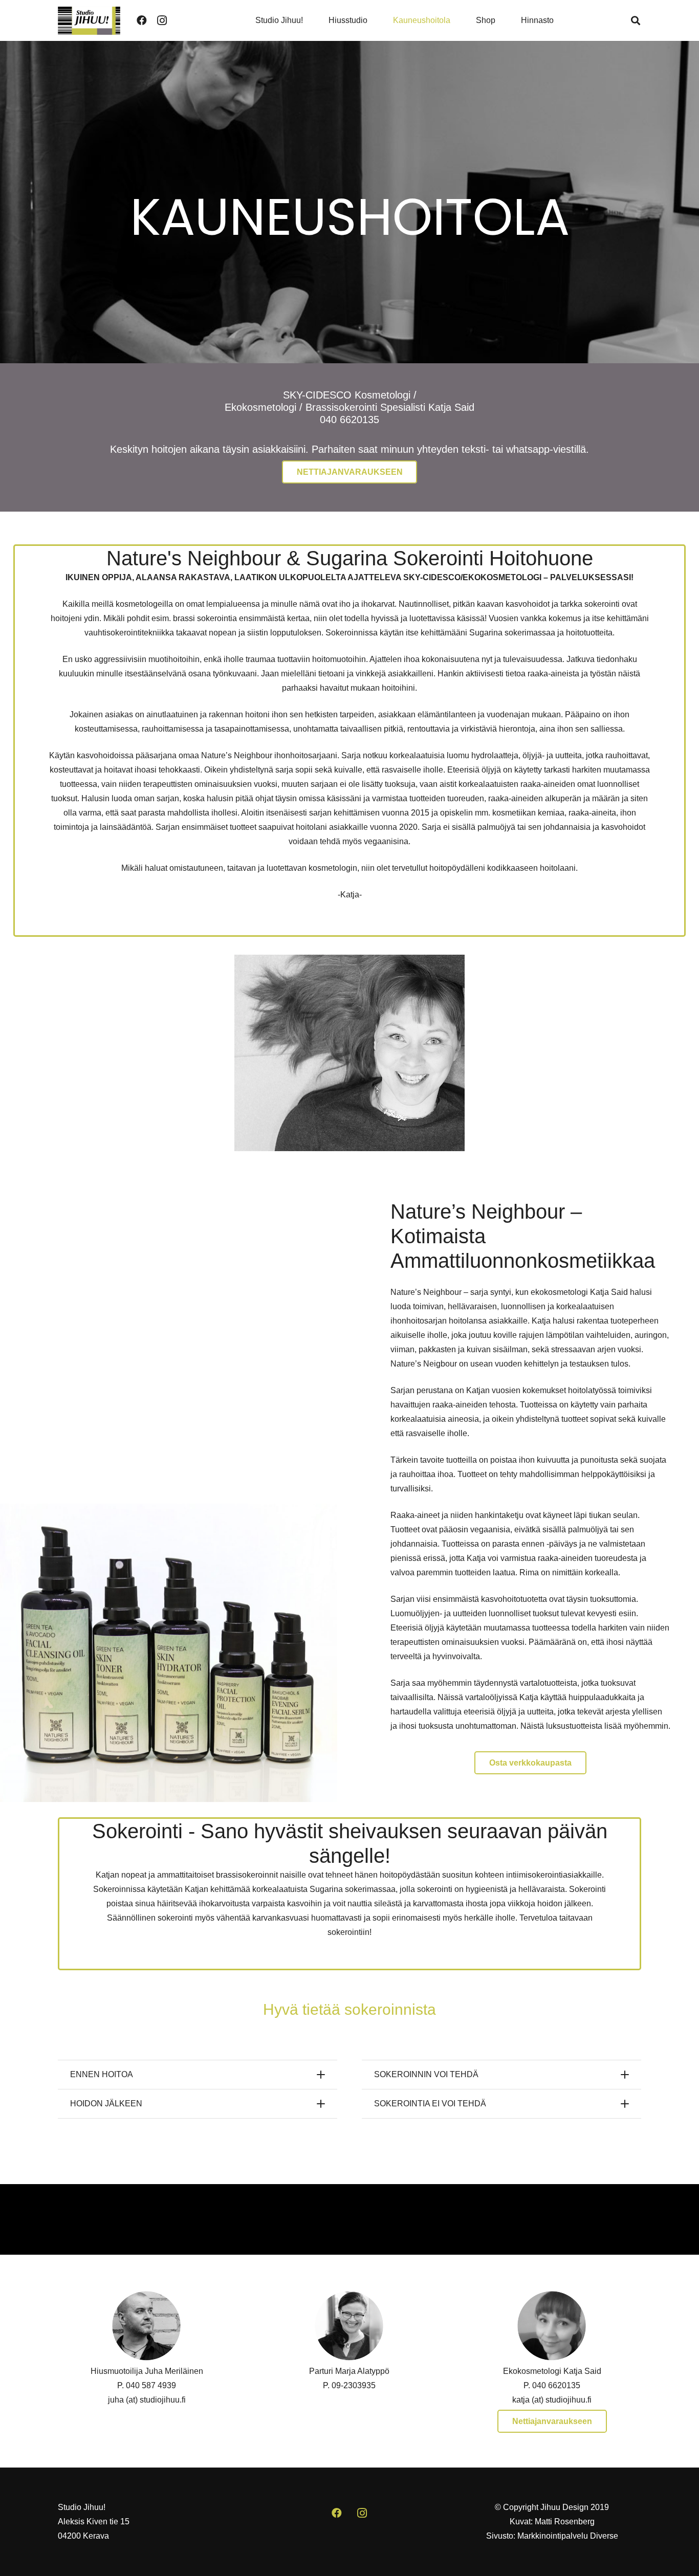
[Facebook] (142, 20)
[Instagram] (162, 20)
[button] (636, 20)
